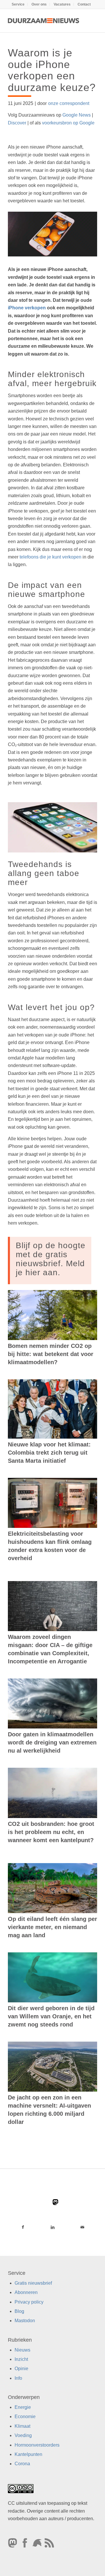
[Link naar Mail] (82, 2227)
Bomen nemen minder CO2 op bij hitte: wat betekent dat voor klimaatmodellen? (51, 1354)
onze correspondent (69, 103)
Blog (19, 2311)
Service (18, 4)
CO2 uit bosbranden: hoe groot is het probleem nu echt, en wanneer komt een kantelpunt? (51, 1832)
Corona (22, 2464)
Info (18, 2378)
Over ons (39, 4)
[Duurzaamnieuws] (44, 21)
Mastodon (25, 2321)
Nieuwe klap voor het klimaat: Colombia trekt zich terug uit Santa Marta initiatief (49, 1453)
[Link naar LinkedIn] (52, 2227)
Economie (25, 2417)
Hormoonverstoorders (37, 2445)
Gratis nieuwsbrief (33, 2283)
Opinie (21, 2369)
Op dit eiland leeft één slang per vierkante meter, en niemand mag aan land (52, 1927)
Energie (23, 2407)
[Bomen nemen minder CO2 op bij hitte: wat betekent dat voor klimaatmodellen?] (52, 1315)
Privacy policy (29, 2302)
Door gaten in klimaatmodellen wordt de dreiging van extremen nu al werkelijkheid (52, 1742)
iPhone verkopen (27, 308)
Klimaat (22, 2426)
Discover (17, 123)
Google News (77, 115)
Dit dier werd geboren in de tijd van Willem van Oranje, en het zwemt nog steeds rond (51, 2016)
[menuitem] (18, 4)
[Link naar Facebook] (23, 2227)
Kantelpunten (28, 2454)
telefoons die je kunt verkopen (50, 557)
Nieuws (22, 2350)
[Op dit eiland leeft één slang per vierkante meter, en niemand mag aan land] (52, 1888)
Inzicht (21, 2359)
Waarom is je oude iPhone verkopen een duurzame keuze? (52, 70)
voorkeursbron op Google (68, 123)
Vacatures (62, 4)
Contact (84, 4)
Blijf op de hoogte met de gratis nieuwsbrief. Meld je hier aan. (51, 1259)
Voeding (23, 2435)
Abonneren (26, 2292)
